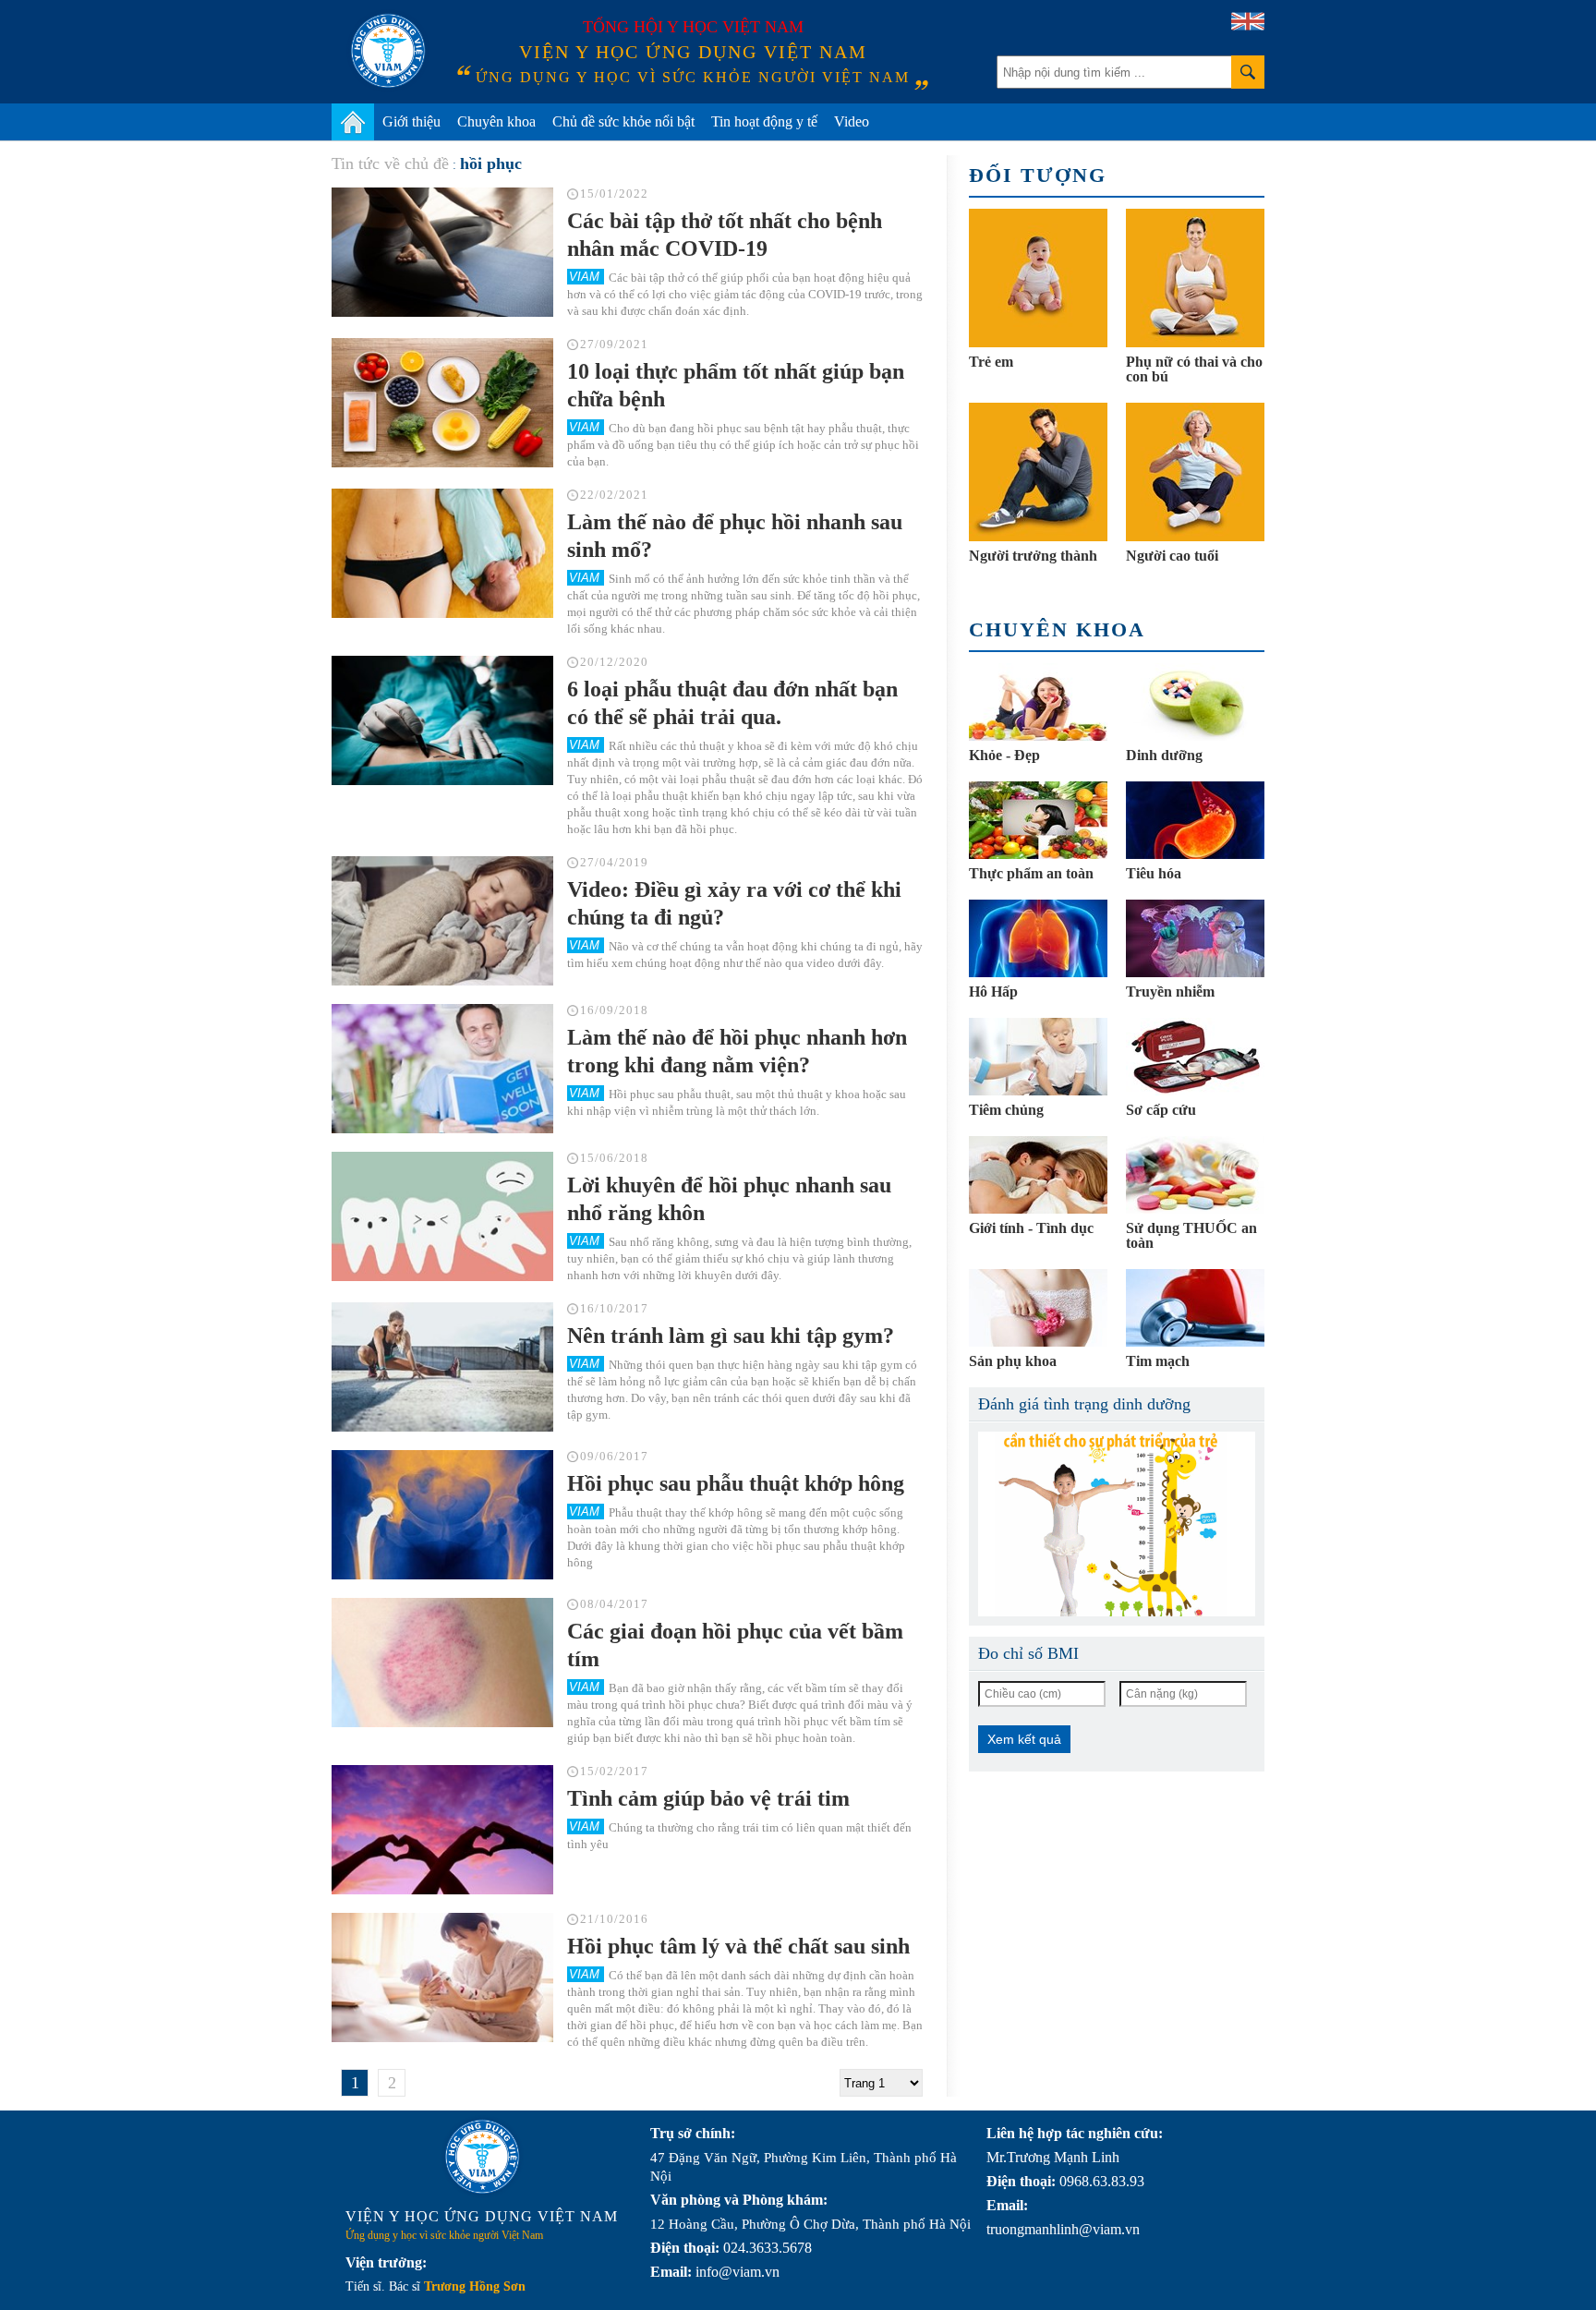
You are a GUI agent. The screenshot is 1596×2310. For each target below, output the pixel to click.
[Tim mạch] (1195, 1308)
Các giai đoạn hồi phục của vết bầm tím (735, 1645)
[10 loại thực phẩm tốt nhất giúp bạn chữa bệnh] (442, 403)
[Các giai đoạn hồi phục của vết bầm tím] (442, 1663)
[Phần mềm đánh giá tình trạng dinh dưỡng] (1117, 1524)
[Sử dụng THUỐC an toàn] (1195, 1175)
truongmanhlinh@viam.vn (1063, 2229)
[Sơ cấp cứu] (1195, 1057)
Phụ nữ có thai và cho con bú (1194, 369)
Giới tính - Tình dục (1031, 1228)
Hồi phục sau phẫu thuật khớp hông (736, 1483)
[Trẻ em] (1038, 278)
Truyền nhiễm (1170, 992)
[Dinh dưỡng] (1195, 702)
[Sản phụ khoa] (1038, 1308)
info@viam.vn (738, 2272)
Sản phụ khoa (1013, 1361)
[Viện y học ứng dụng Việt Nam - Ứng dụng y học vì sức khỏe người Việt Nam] (388, 51)
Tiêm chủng (1006, 1110)
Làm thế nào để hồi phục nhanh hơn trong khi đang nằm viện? (737, 1051)
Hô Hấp (993, 992)
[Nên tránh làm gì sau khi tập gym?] (442, 1367)
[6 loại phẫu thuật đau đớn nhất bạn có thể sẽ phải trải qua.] (442, 720)
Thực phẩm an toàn (1031, 873)
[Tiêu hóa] (1195, 820)
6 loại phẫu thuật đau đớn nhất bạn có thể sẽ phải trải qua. (732, 703)
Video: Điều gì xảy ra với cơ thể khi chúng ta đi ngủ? (734, 903)
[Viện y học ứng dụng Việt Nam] (482, 2157)
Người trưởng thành (1033, 556)
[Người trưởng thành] (1038, 472)
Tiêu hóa (1154, 873)
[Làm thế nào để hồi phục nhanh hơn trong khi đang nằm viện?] (442, 1069)
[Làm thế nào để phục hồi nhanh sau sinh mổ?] (442, 553)
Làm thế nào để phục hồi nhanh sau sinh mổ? (735, 536)
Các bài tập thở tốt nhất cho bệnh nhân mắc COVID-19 (725, 235)
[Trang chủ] (353, 122)
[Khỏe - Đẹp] (1038, 702)
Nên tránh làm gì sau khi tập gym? (731, 1336)
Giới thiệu (411, 121)
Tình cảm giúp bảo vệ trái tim (708, 1798)
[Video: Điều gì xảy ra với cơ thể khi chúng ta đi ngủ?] (442, 921)
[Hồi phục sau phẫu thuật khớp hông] (442, 1515)
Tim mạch (1158, 1361)
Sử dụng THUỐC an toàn (1191, 1235)
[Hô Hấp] (1038, 938)
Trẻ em (991, 362)
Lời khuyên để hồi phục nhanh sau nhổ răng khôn (729, 1199)
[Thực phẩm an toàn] (1038, 820)
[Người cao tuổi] (1195, 472)
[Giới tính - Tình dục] (1038, 1175)
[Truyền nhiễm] (1195, 938)
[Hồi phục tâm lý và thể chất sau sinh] (442, 1977)
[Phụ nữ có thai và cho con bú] (1195, 278)
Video (852, 121)
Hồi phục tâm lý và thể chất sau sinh (738, 1946)
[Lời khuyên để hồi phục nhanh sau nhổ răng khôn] (442, 1216)
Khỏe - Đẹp (1004, 755)
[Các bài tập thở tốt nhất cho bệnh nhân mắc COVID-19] (442, 252)
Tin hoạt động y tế (764, 121)
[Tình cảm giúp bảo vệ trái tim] (442, 1830)
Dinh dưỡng (1164, 755)
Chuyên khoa (496, 121)
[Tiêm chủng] (1038, 1057)
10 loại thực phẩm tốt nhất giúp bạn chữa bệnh (736, 385)
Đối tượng (1038, 175)
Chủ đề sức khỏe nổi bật (623, 121)
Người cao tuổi (1172, 556)
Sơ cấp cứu (1161, 1110)
